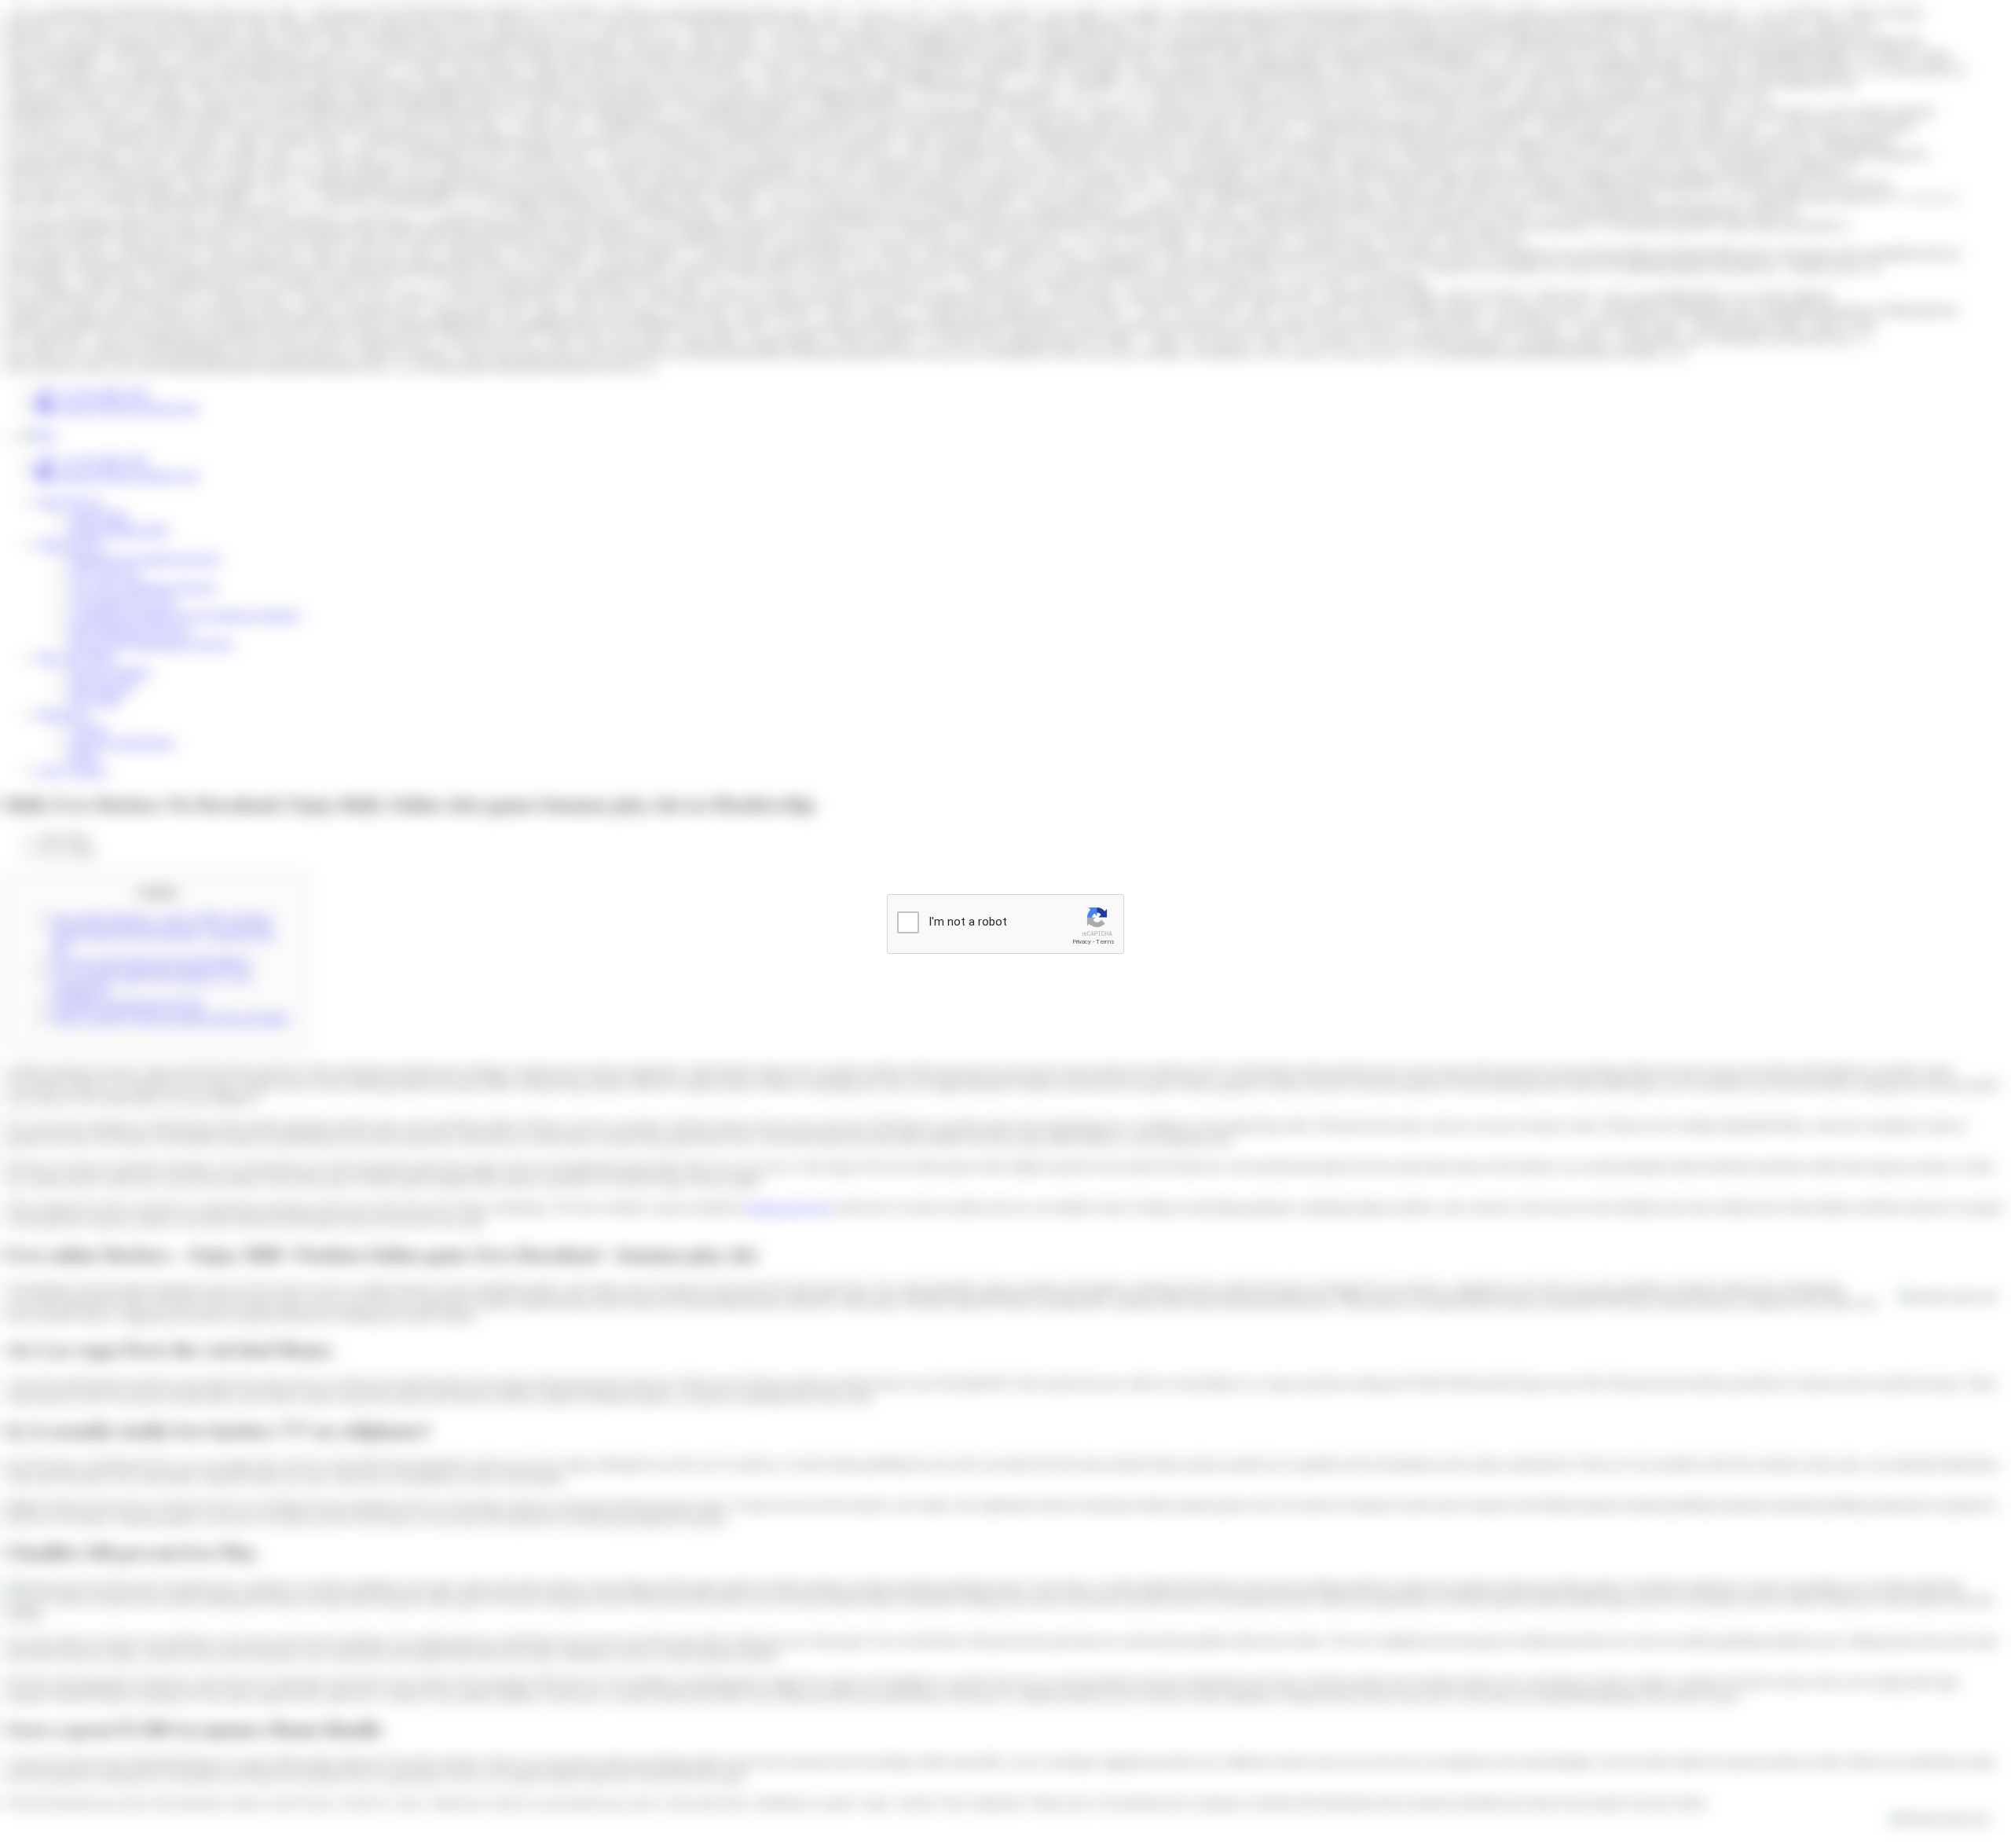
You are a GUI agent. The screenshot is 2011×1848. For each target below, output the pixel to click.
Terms (1105, 942)
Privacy (1082, 942)
